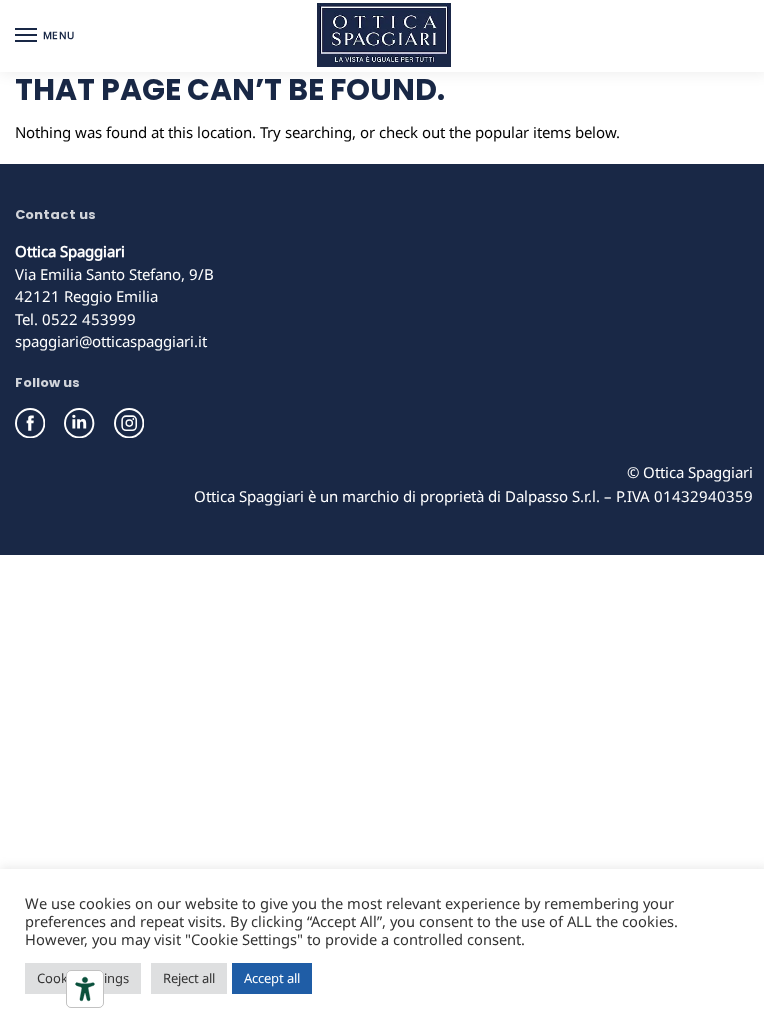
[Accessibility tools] (85, 989)
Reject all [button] (189, 978)
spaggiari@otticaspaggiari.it (111, 341)
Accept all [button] (272, 978)
